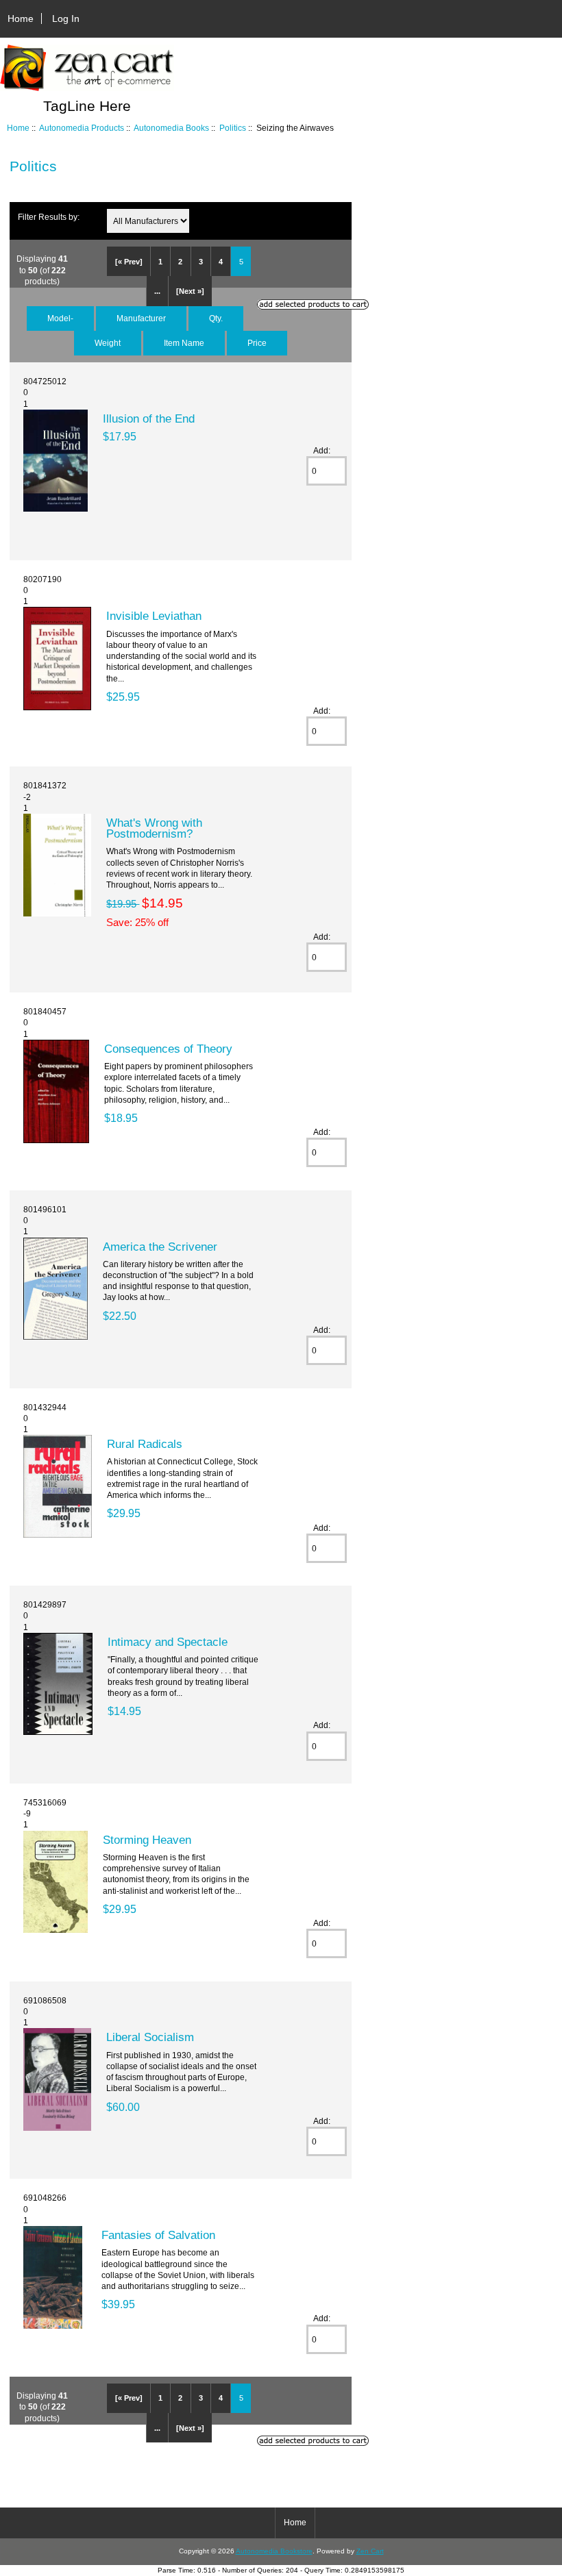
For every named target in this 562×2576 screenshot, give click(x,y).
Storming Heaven (147, 1840)
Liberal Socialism (150, 2037)
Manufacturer (141, 318)
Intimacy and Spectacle (168, 1642)
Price (257, 343)
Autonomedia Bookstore (274, 2551)
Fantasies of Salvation (158, 2235)
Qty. (216, 318)
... (157, 291)
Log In (66, 18)
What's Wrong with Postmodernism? (154, 828)
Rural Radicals (145, 1444)
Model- (60, 318)
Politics (233, 128)
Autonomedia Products (82, 128)
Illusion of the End (149, 418)
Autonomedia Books (171, 128)
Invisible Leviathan (154, 616)
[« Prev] (129, 262)
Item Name (184, 343)
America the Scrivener (160, 1247)
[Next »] (190, 291)
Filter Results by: (49, 217)
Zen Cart (370, 2551)
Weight (108, 343)
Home (21, 18)
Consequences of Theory (168, 1049)
